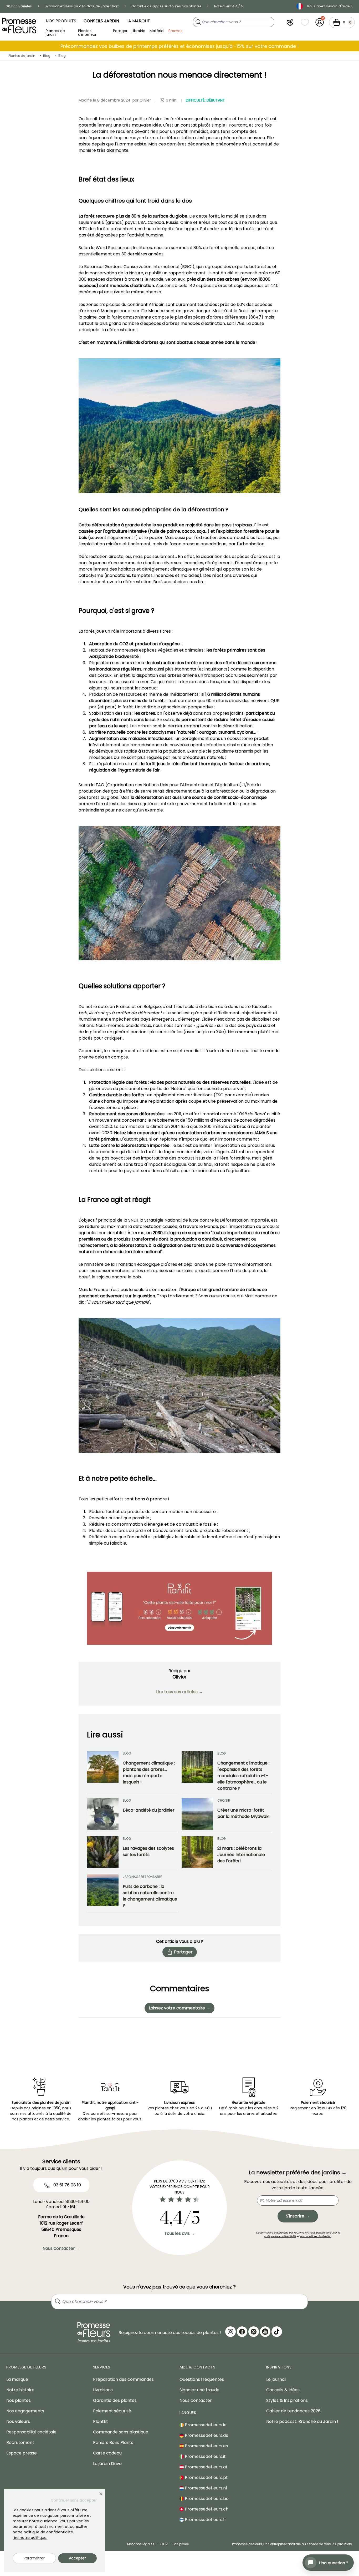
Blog (47, 56)
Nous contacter (196, 2400)
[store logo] (19, 26)
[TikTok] (277, 2332)
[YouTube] (265, 2332)
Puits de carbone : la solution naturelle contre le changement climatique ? (150, 1896)
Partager (183, 1952)
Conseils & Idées (283, 2390)
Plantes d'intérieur (87, 32)
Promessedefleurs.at (206, 2467)
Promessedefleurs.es (206, 2446)
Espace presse (22, 2453)
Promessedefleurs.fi (205, 2520)
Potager (120, 31)
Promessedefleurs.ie (205, 2425)
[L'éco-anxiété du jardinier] (103, 1814)
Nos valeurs (18, 2421)
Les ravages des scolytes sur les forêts (148, 1851)
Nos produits (61, 21)
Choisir (224, 1800)
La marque (138, 21)
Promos (175, 31)
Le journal (276, 2379)
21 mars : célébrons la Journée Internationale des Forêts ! (241, 1855)
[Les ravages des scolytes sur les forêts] (103, 1852)
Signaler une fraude (199, 2390)
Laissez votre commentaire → (179, 2008)
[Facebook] (242, 2332)
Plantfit (101, 2421)
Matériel (157, 31)
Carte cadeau (107, 2453)
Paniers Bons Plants (113, 2443)
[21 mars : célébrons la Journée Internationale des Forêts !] (197, 1852)
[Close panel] (101, 2494)
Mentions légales (141, 2544)
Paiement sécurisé (112, 2411)
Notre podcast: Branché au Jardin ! (302, 2421)
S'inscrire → (298, 2216)
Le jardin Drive (107, 2464)
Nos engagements (25, 2411)
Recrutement (20, 2443)
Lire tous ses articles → (179, 1692)
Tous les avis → (180, 2233)
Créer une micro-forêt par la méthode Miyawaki (243, 1813)
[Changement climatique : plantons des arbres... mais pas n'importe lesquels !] (103, 1771)
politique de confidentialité (280, 2236)
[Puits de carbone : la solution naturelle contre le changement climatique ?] (103, 1892)
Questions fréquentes (202, 2379)
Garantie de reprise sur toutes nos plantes (166, 6)
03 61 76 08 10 (67, 2185)
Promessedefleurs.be (206, 2499)
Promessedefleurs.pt (206, 2477)
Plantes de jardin (55, 32)
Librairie (139, 31)
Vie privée (181, 2544)
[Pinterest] (254, 2332)
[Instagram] (230, 2332)
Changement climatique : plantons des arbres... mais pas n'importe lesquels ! (149, 1773)
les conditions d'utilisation (316, 2236)
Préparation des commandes (123, 2379)
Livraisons (103, 2390)
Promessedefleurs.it (205, 2456)
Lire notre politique (30, 2538)
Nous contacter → (61, 2248)
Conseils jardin (101, 21)
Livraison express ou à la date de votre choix (82, 6)
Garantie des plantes (115, 2400)
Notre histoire (20, 2390)
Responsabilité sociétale (31, 2432)
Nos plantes (19, 2400)
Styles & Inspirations (287, 2400)
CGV (164, 2544)
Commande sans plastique (121, 2432)
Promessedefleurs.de (206, 2435)
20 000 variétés (19, 6)
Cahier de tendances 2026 (293, 2411)
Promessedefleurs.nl (205, 2488)
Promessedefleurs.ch (206, 2509)
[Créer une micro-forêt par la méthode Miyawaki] (197, 1814)
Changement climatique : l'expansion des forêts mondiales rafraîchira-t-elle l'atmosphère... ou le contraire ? (243, 1776)
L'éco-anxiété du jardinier (149, 1810)
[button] (290, 22)
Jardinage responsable (142, 1877)
